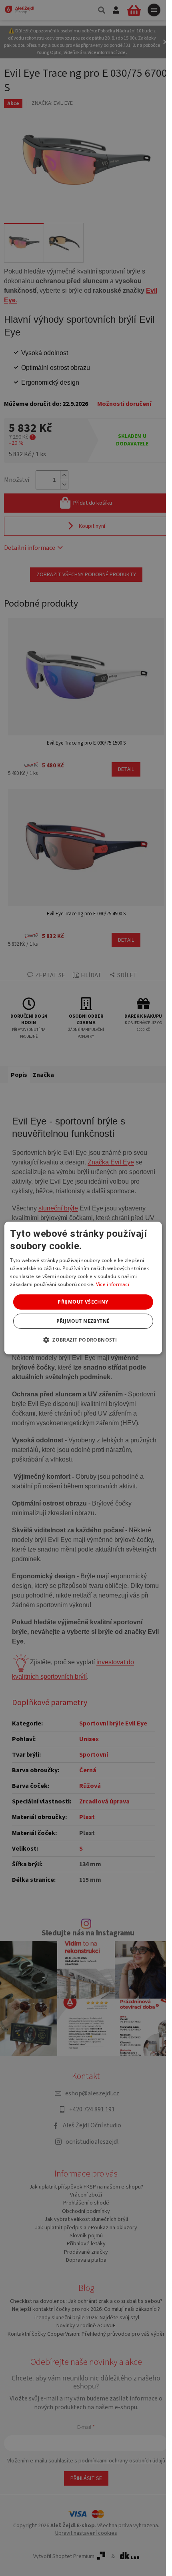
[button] (83, 1340)
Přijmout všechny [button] (83, 1302)
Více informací (113, 1284)
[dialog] (83, 1288)
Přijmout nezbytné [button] (83, 1321)
